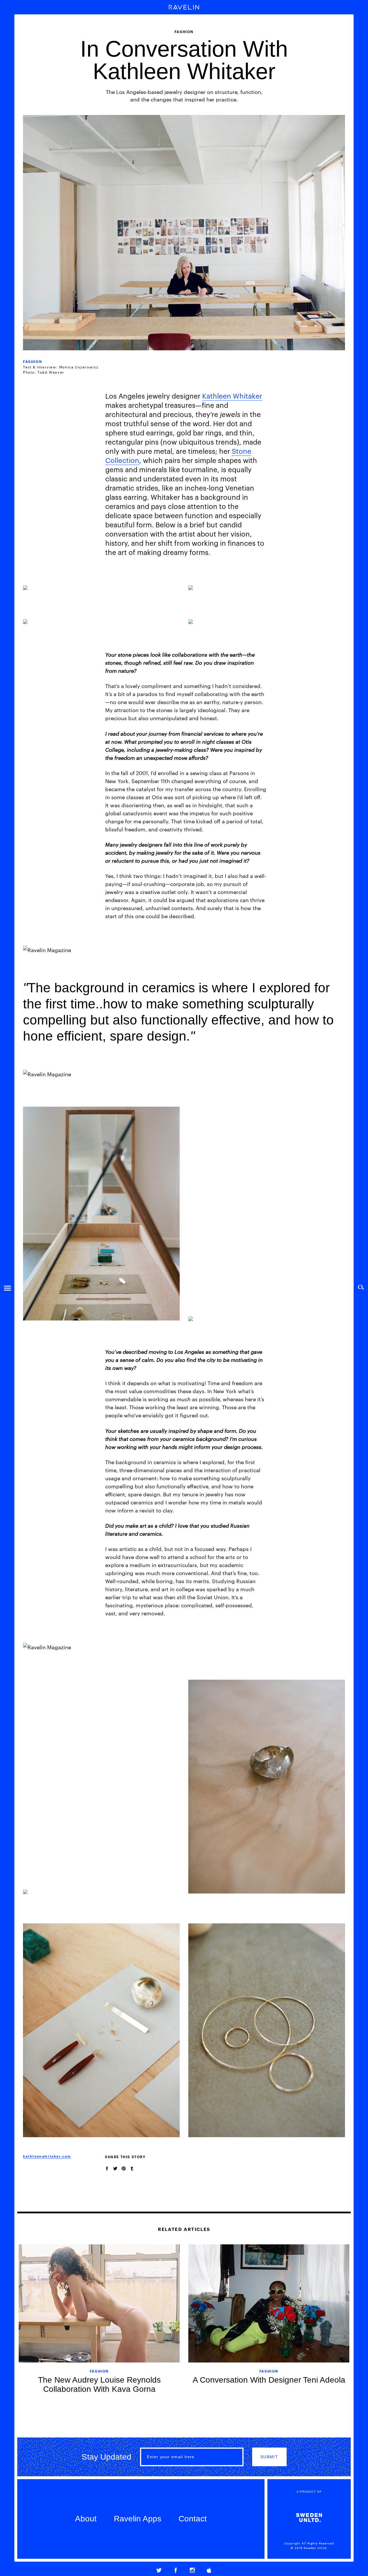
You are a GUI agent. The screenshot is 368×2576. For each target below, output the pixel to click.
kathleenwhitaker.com (47, 2156)
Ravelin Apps (138, 2519)
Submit (269, 2457)
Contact (193, 2519)
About (86, 2519)
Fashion (32, 361)
